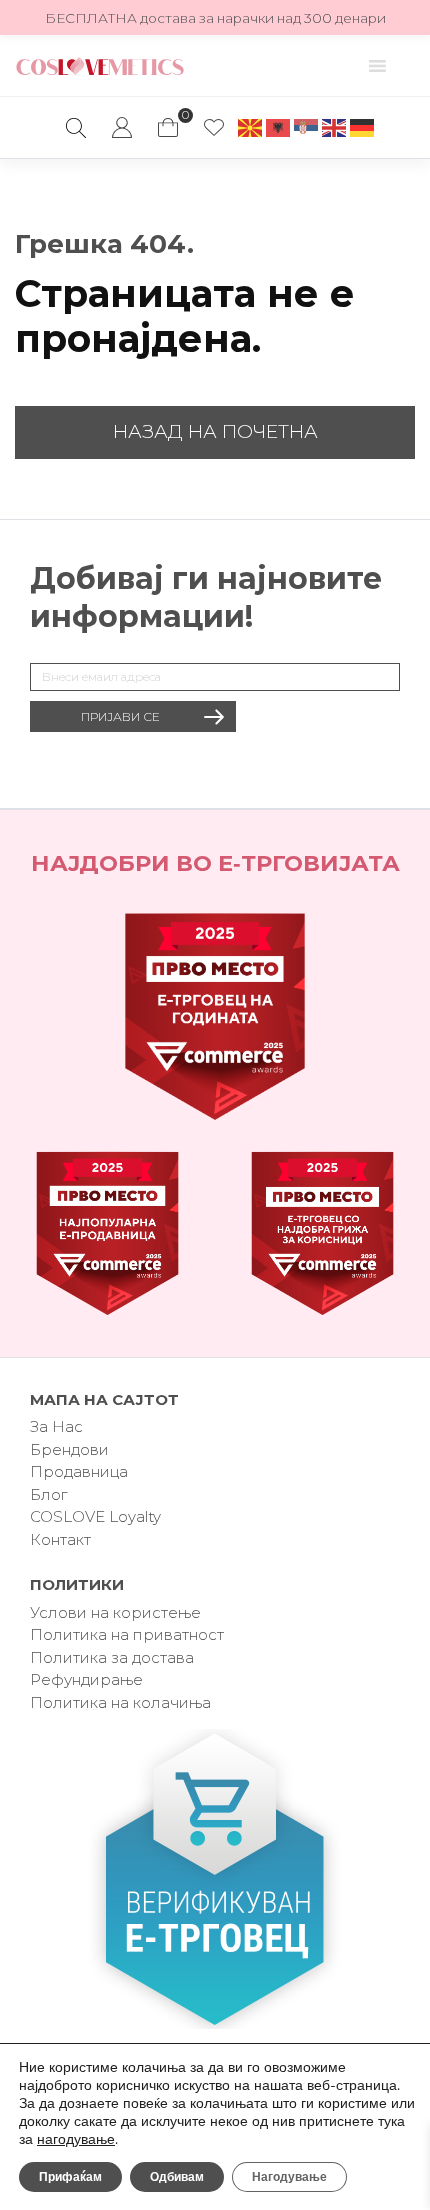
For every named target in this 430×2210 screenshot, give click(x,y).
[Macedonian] (251, 126)
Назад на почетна (215, 431)
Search (76, 128)
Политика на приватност (127, 1634)
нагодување (76, 2140)
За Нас (56, 1426)
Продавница (79, 1471)
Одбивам (177, 2177)
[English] (335, 126)
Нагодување (289, 2177)
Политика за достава (112, 1657)
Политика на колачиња (120, 1702)
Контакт (60, 1539)
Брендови (69, 1449)
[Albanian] (279, 126)
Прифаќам (70, 2177)
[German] (363, 126)
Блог (48, 1494)
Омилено (214, 128)
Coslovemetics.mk (100, 66)
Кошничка (168, 118)
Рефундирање (86, 1679)
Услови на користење (115, 1612)
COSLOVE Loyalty (95, 1516)
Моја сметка (122, 128)
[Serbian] (307, 126)
